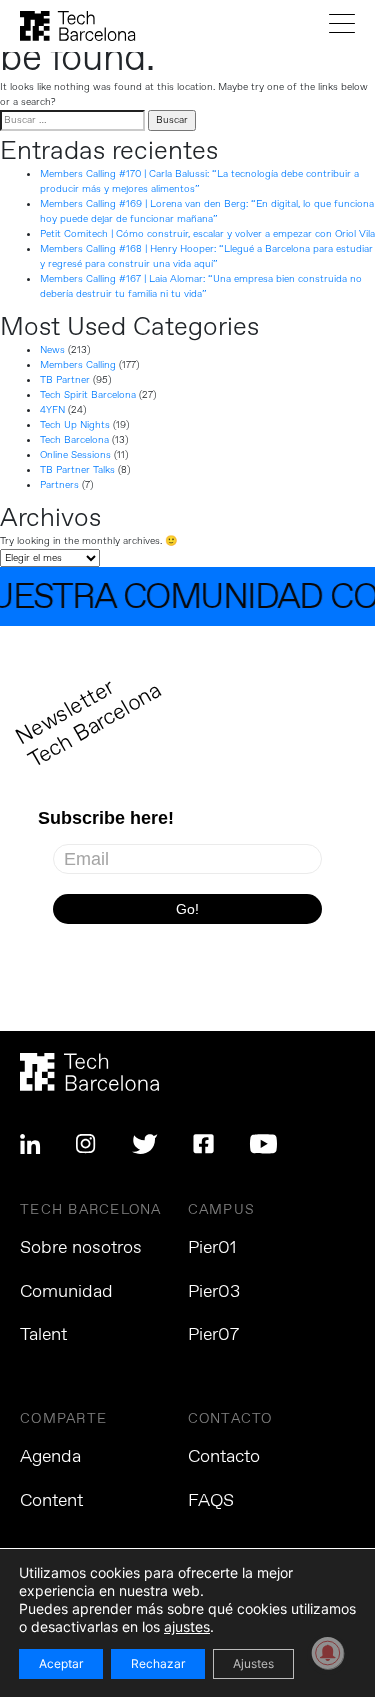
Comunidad (66, 1292)
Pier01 (212, 1248)
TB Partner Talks (77, 470)
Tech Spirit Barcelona (88, 395)
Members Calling (78, 365)
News (52, 350)
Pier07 (213, 1335)
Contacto (224, 1457)
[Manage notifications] (328, 1653)
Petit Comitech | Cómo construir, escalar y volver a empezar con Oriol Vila (207, 234)
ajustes (187, 1626)
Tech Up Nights (75, 425)
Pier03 (214, 1292)
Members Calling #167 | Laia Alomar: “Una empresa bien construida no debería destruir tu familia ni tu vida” (201, 286)
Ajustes (253, 1663)
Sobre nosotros (81, 1248)
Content (51, 1501)
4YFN (52, 410)
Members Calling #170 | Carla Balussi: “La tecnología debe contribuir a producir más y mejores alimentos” (199, 181)
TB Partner (65, 380)
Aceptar (61, 1663)
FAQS (211, 1501)
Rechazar (158, 1663)
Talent (43, 1335)
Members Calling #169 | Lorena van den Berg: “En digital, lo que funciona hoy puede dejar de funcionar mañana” (207, 211)
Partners (59, 485)
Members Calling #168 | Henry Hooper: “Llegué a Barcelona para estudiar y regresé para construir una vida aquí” (206, 256)
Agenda (50, 1457)
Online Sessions (75, 455)
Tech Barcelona (74, 440)
